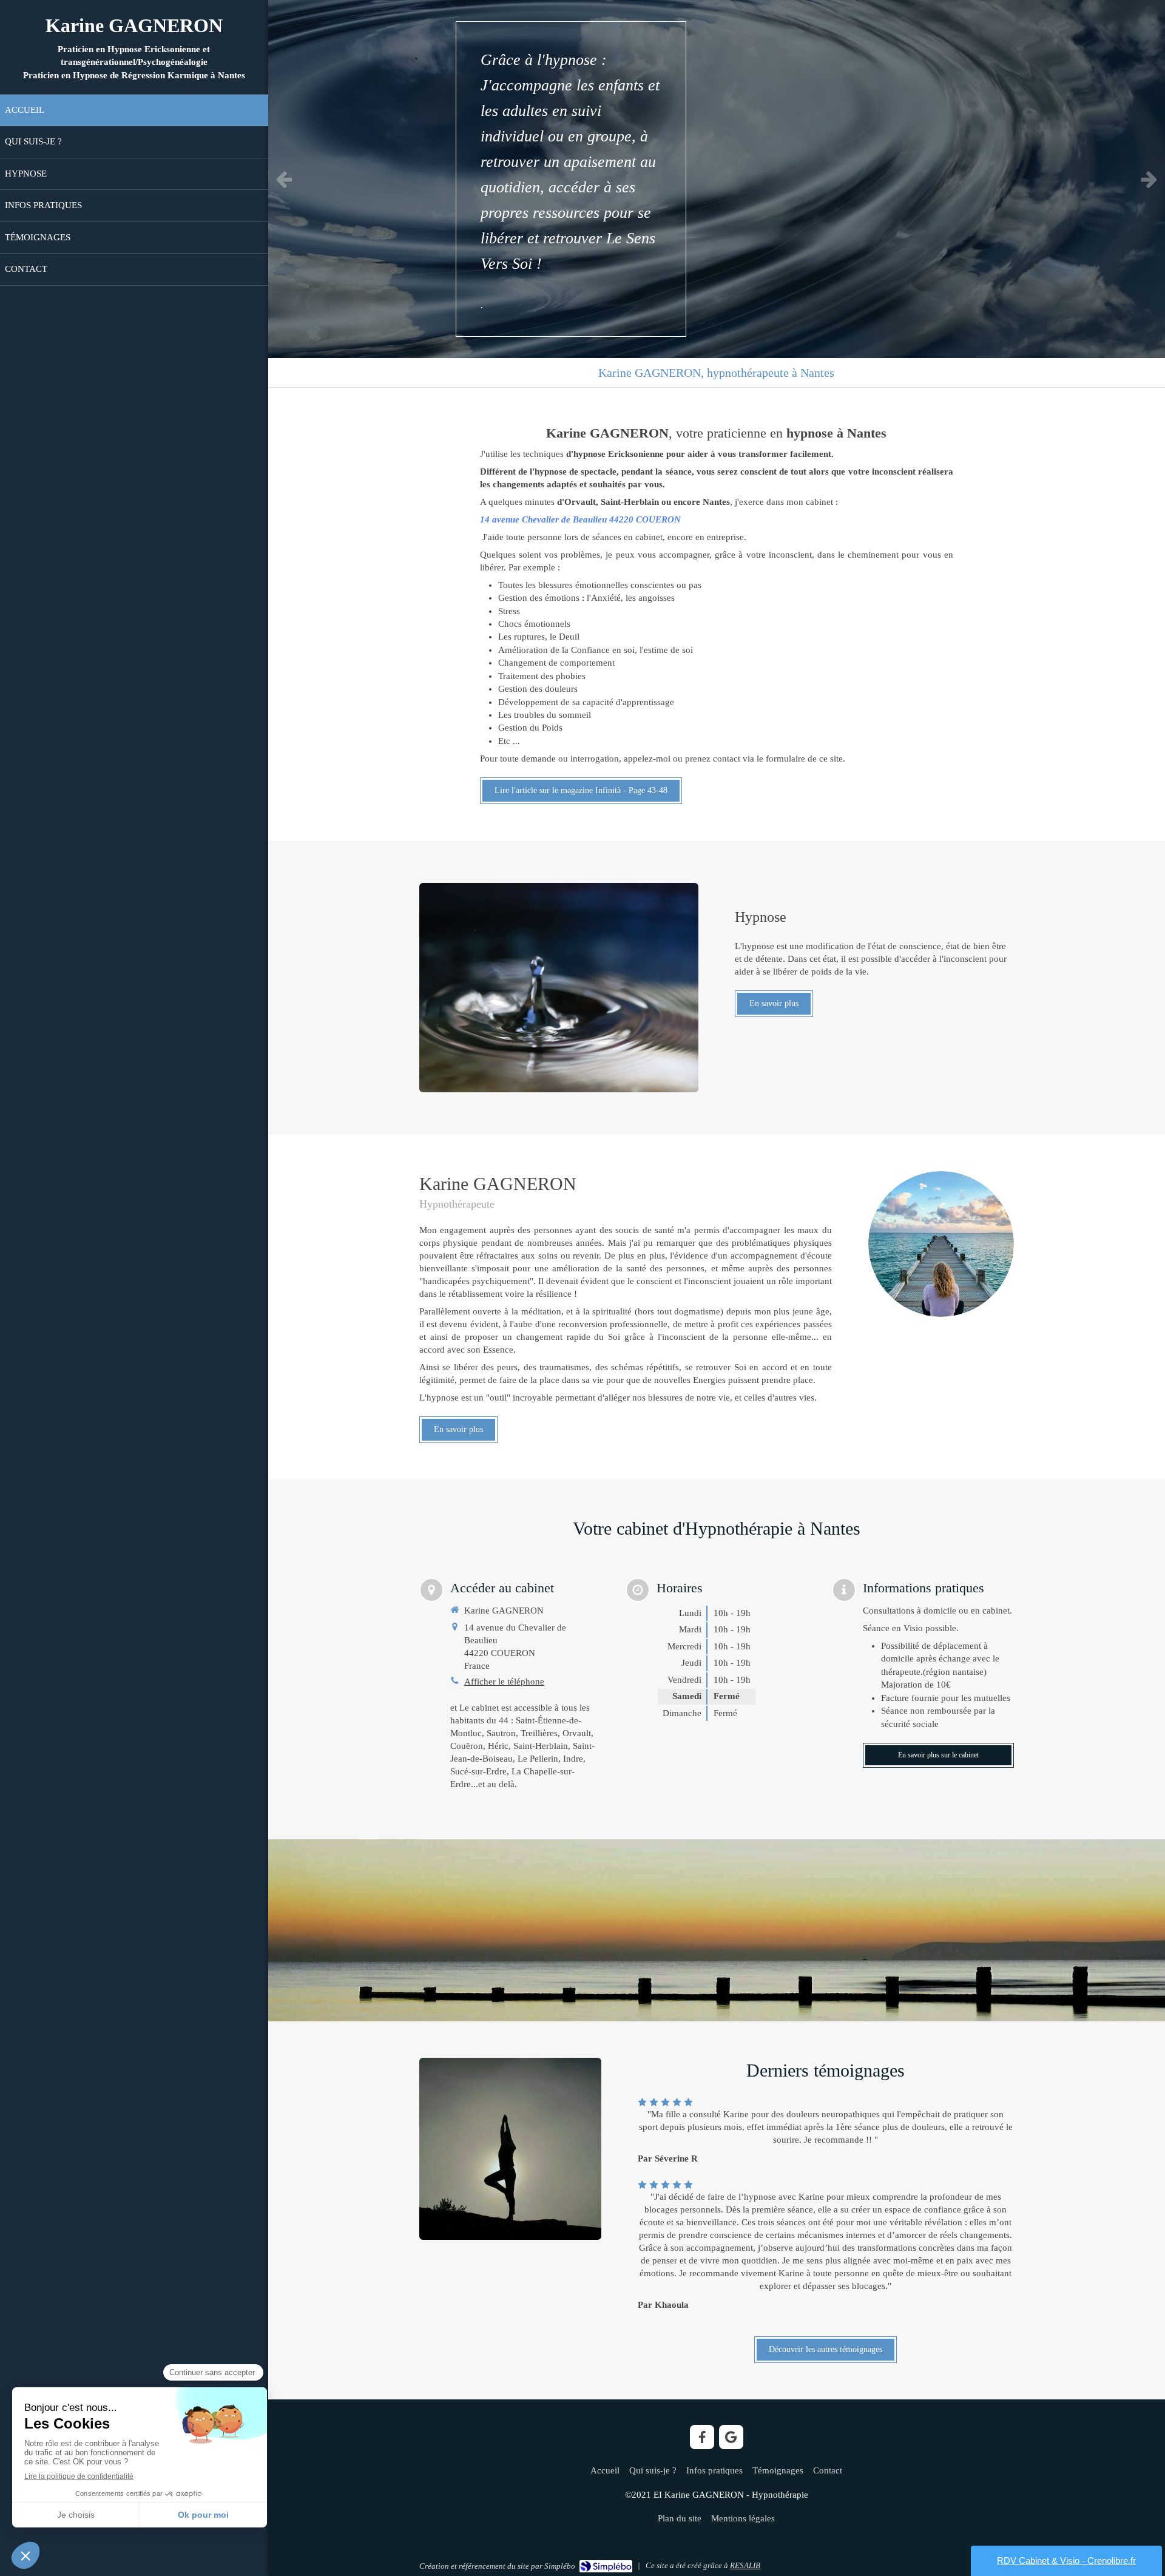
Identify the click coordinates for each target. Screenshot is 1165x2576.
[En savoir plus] (559, 988)
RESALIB (745, 2565)
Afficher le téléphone (504, 1682)
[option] (717, 179)
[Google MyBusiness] (731, 2437)
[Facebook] (702, 2437)
